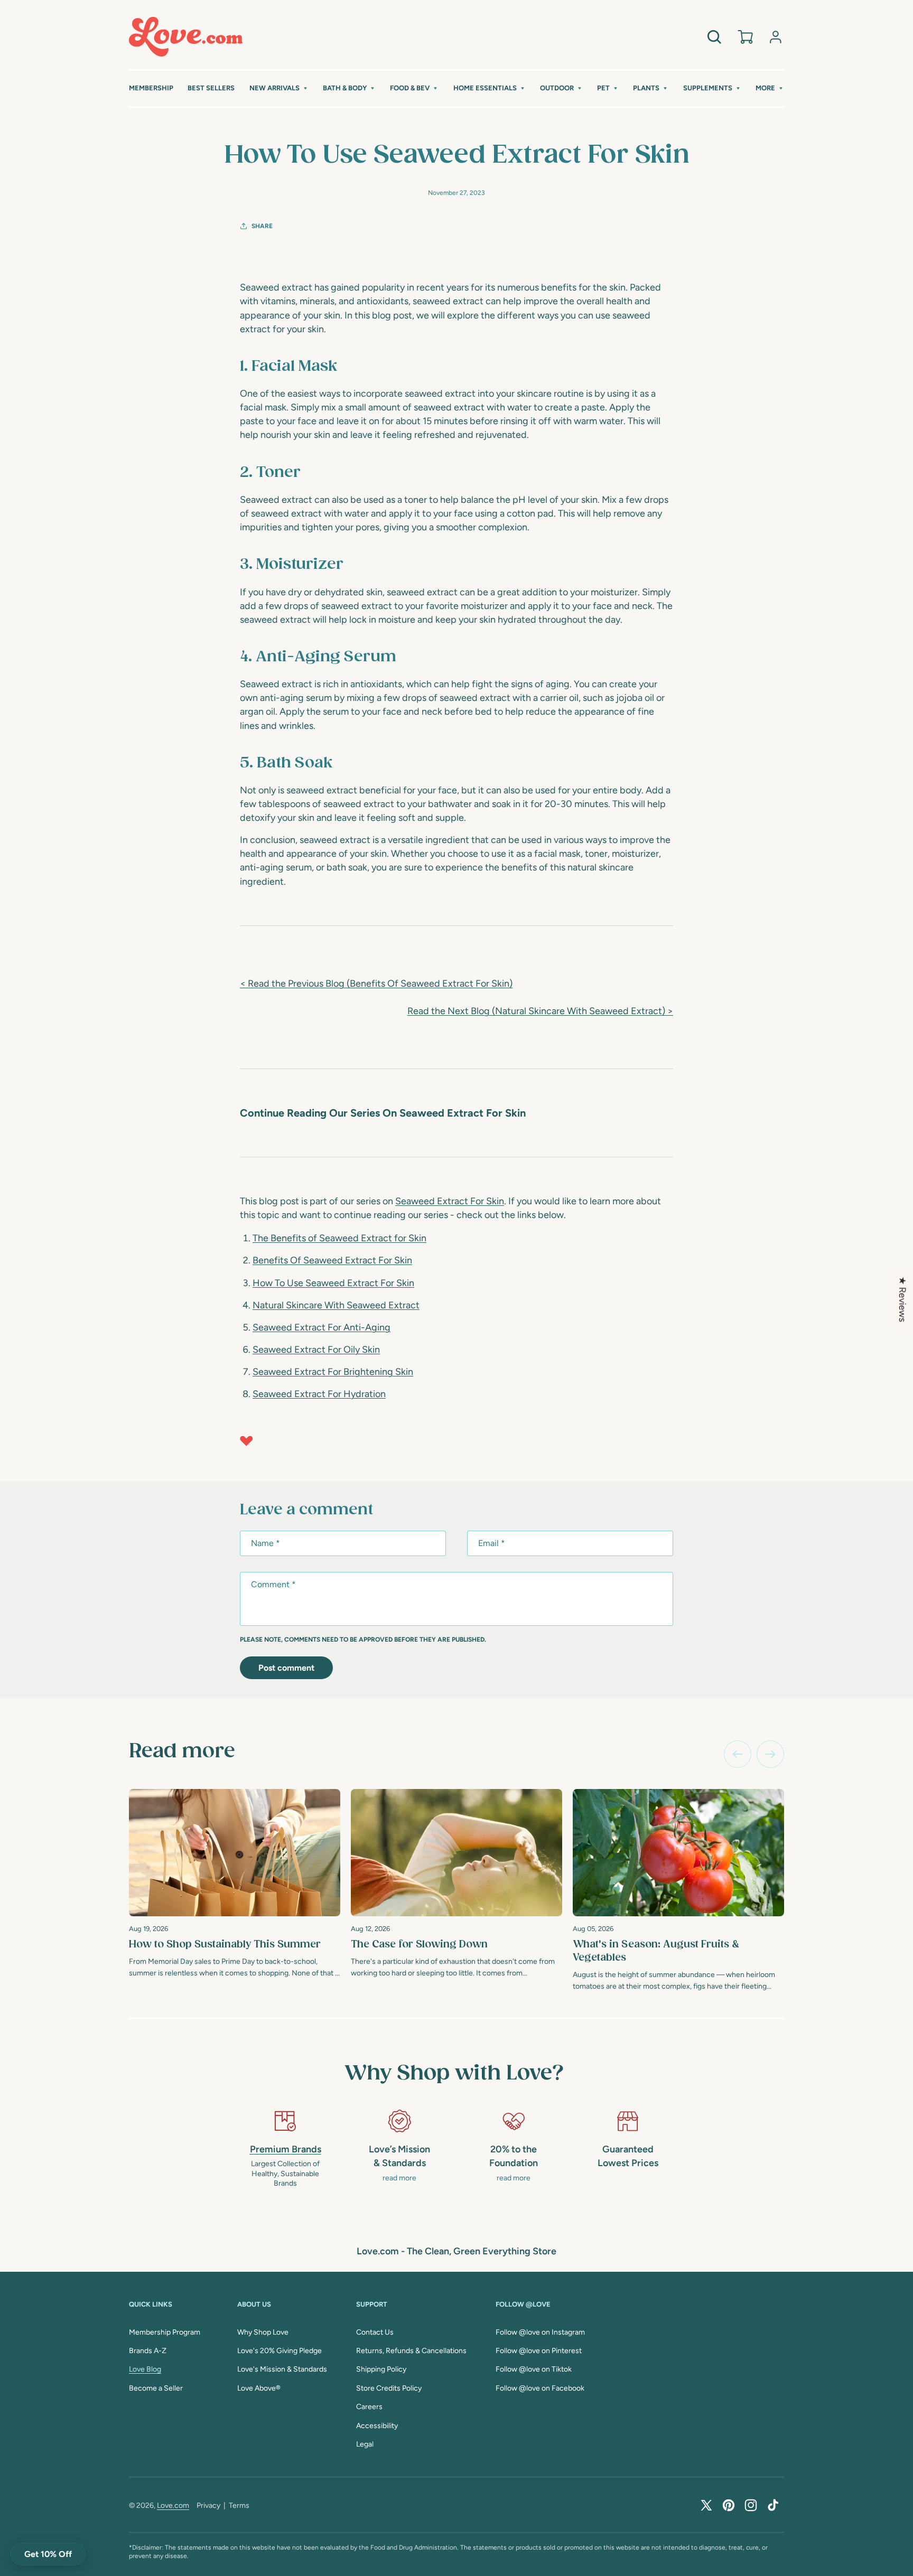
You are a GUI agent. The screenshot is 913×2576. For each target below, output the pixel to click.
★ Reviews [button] (902, 1299)
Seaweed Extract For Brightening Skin (333, 1372)
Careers (369, 2407)
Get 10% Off (48, 2554)
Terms (239, 2505)
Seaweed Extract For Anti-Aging (322, 1327)
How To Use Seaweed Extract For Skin (333, 1283)
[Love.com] (186, 37)
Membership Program (165, 2332)
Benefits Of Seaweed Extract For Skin (332, 1260)
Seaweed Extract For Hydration (319, 1394)
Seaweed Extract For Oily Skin (316, 1350)
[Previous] (738, 1754)
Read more (182, 1751)
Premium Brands (286, 2149)
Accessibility (377, 2426)
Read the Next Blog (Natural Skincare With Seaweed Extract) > (540, 1011)
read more (399, 2178)
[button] (279, 88)
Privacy (208, 2505)
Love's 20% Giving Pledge (280, 2351)
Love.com (173, 2505)
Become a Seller (156, 2388)
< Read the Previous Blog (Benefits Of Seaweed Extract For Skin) (376, 983)
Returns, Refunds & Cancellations (411, 2351)
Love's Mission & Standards (282, 2369)
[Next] (770, 1754)
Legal (365, 2444)
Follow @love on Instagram (540, 2332)
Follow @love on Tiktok (534, 2369)
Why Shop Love (263, 2332)
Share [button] (262, 226)
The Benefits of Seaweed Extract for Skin (339, 1238)
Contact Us (375, 2332)
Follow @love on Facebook (540, 2388)
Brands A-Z (148, 2351)
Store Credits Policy (389, 2388)
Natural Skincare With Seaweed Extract (336, 1305)
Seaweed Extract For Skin (450, 1201)
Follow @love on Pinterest (539, 2351)
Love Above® (259, 2388)
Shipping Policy (381, 2369)
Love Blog (145, 2369)
